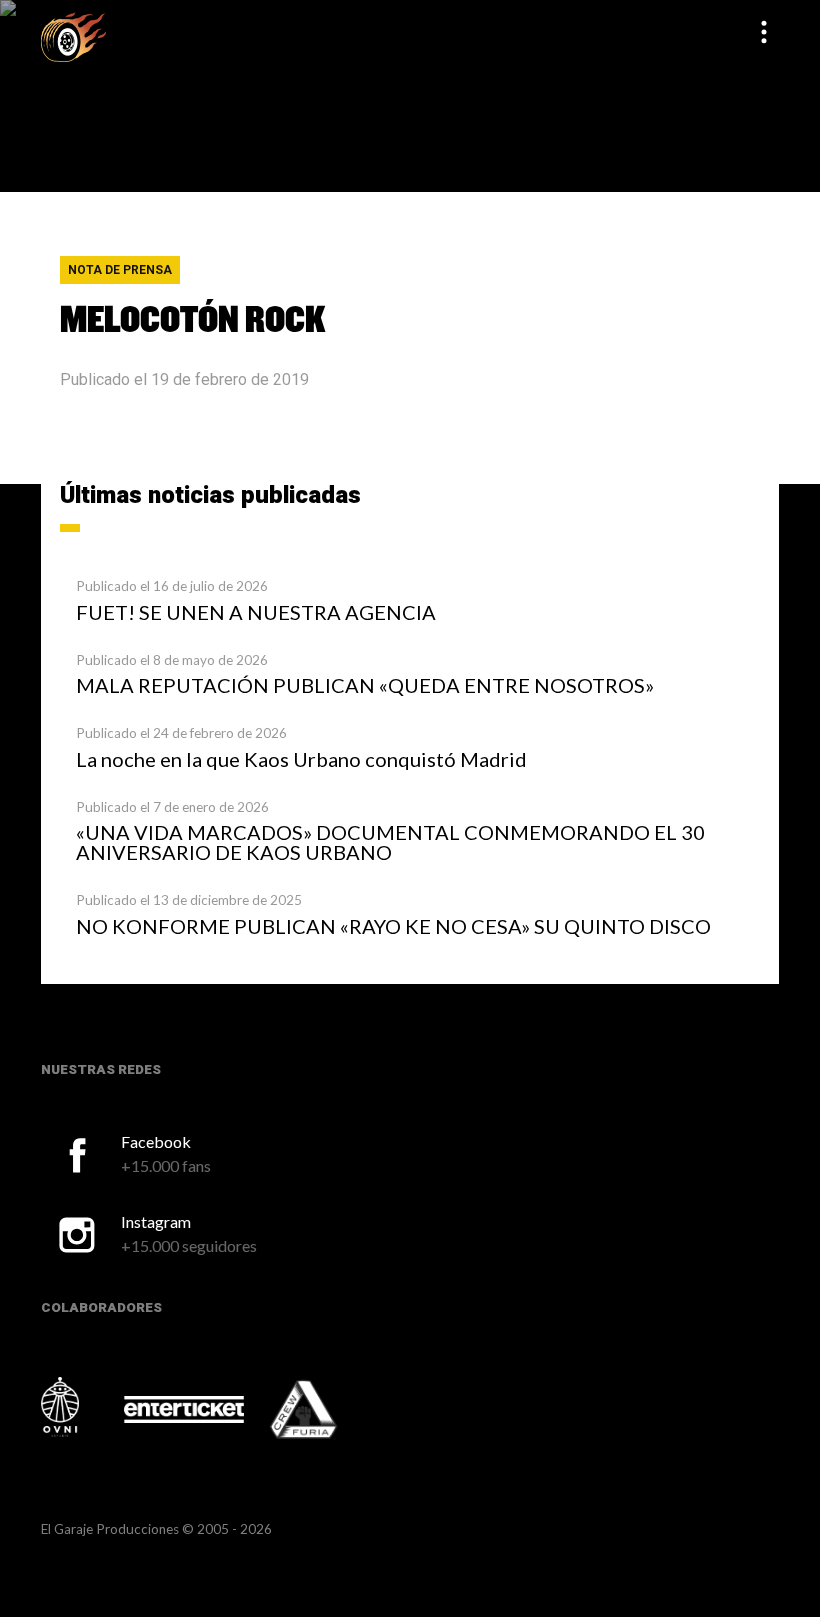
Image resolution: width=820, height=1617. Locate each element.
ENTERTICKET (184, 1409)
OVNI (81, 1407)
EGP (73, 36)
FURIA (331, 1411)
